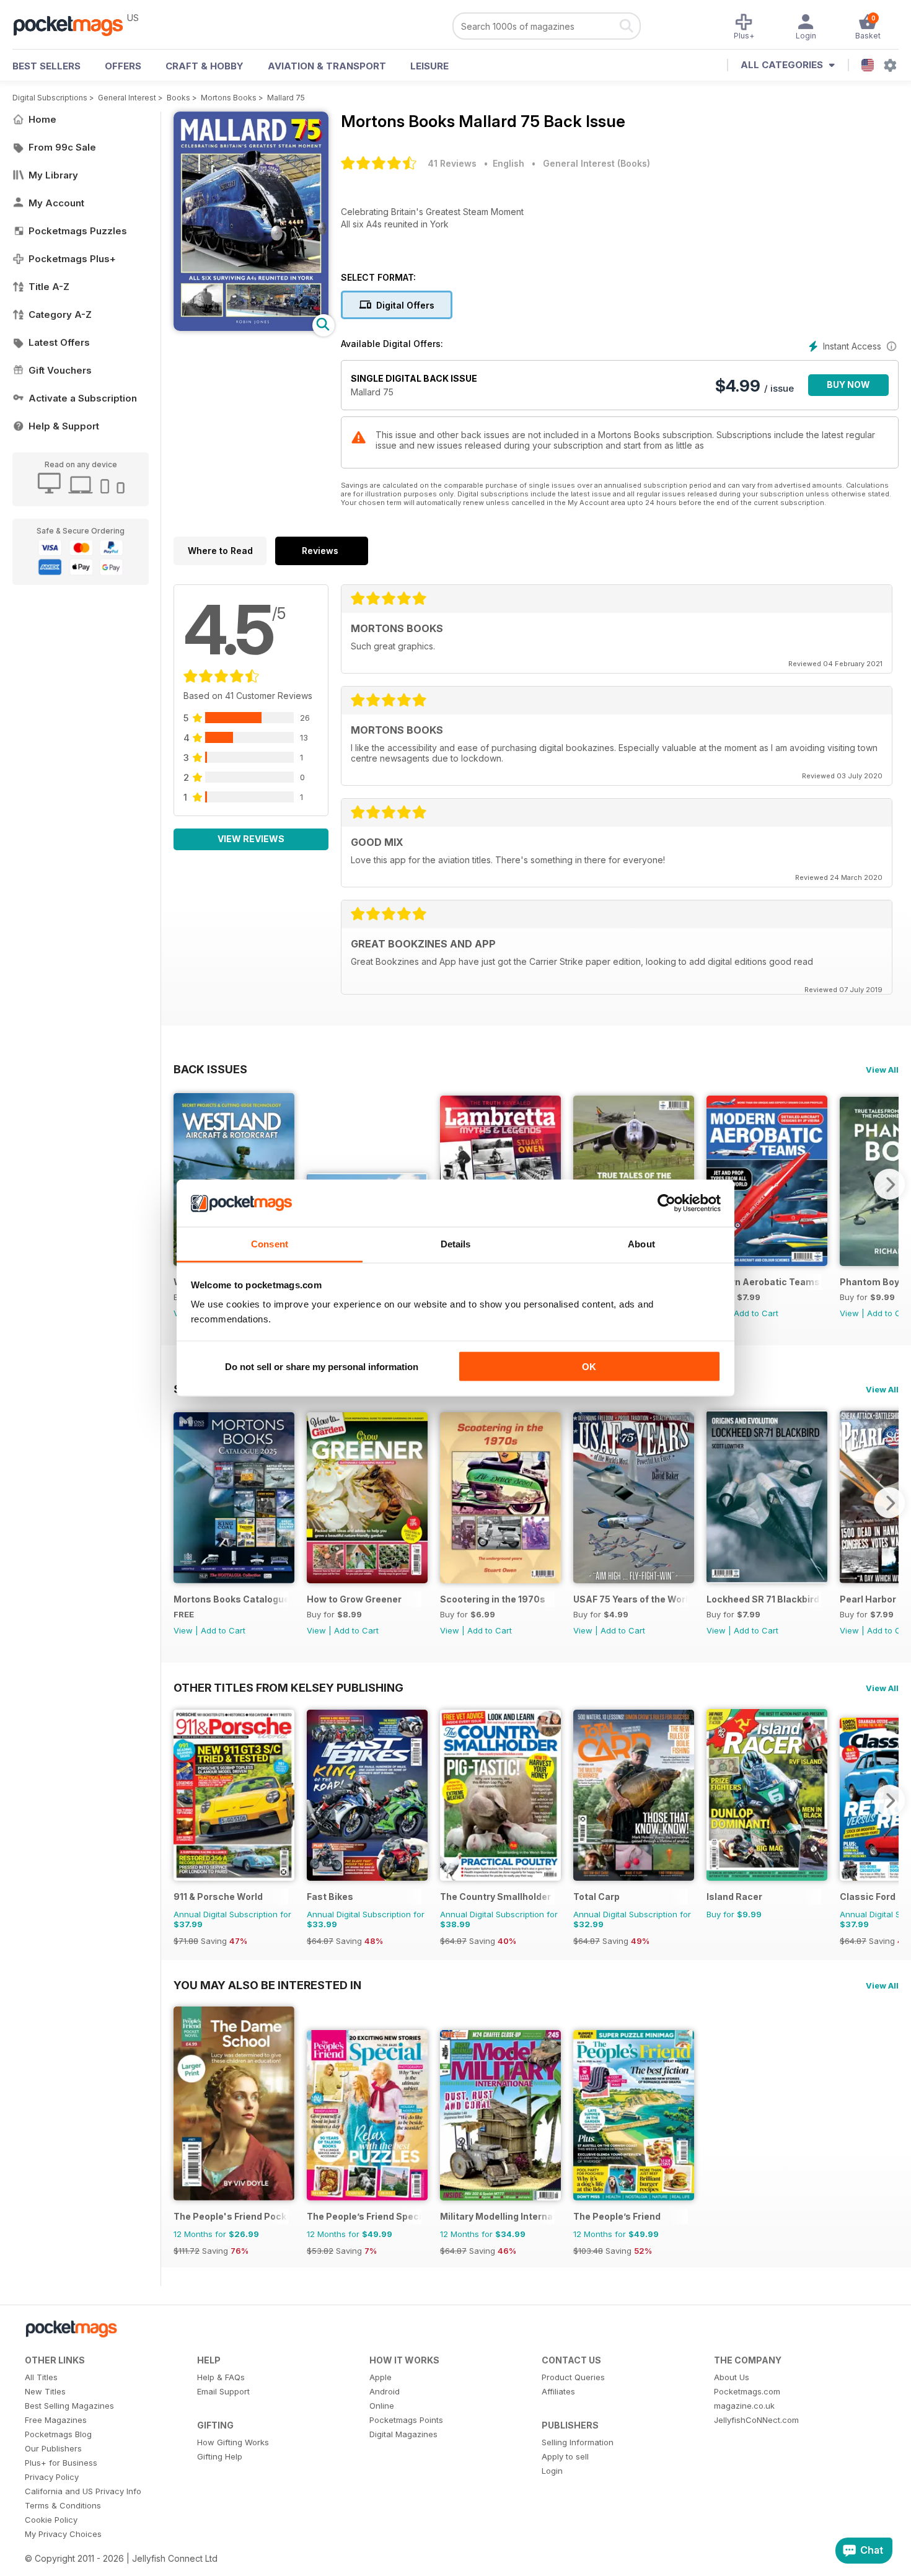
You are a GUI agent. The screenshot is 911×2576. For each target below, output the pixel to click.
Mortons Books (229, 98)
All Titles (41, 2377)
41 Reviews (452, 163)
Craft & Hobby (205, 66)
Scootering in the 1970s (493, 1599)
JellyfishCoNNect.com (756, 2420)
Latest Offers (59, 342)
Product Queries (573, 2377)
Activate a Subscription (83, 398)
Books (178, 98)
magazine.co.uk (744, 2406)
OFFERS (123, 66)
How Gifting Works (233, 2442)
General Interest (127, 98)
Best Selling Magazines (69, 2406)
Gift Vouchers (60, 370)
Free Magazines (56, 2420)
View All (882, 1070)
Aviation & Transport (327, 66)
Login (552, 2471)
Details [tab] (456, 1244)
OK (589, 1366)
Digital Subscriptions (50, 98)
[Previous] (183, 1503)
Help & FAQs (221, 2377)
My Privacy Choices (63, 2534)
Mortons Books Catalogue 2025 (231, 1599)
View (849, 1313)
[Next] (889, 1184)
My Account (56, 203)
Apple (381, 2377)
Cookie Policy (51, 2520)
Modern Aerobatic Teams (763, 1282)
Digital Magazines (403, 2434)
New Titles (45, 2391)
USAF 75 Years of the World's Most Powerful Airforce (631, 1599)
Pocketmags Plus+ (72, 259)
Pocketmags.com (747, 2391)
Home (42, 119)
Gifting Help (220, 2456)
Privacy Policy (52, 2477)
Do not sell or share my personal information (322, 1366)
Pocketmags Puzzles (78, 231)
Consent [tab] (270, 1244)
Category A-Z (60, 314)
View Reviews (251, 839)
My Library (53, 175)
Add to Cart (756, 1313)
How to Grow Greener (354, 1599)
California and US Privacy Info (83, 2491)
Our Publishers (53, 2448)
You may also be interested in (267, 1985)
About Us (732, 2377)
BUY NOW (848, 385)
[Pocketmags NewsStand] (74, 25)
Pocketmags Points (406, 2420)
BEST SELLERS (46, 66)
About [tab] (641, 1244)
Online (382, 2406)
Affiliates (558, 2391)
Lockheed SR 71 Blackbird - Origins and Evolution (764, 1599)
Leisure (429, 66)
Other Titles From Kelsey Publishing (288, 1687)
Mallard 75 (286, 98)
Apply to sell (565, 2456)
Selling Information (578, 2442)
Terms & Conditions (63, 2505)
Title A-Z (49, 287)
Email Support (223, 2391)
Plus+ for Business (61, 2463)
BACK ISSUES (210, 1069)
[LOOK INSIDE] (251, 327)
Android (385, 2391)
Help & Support (64, 426)
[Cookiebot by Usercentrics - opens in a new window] (667, 1203)
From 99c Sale (62, 147)
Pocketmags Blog (58, 2434)
